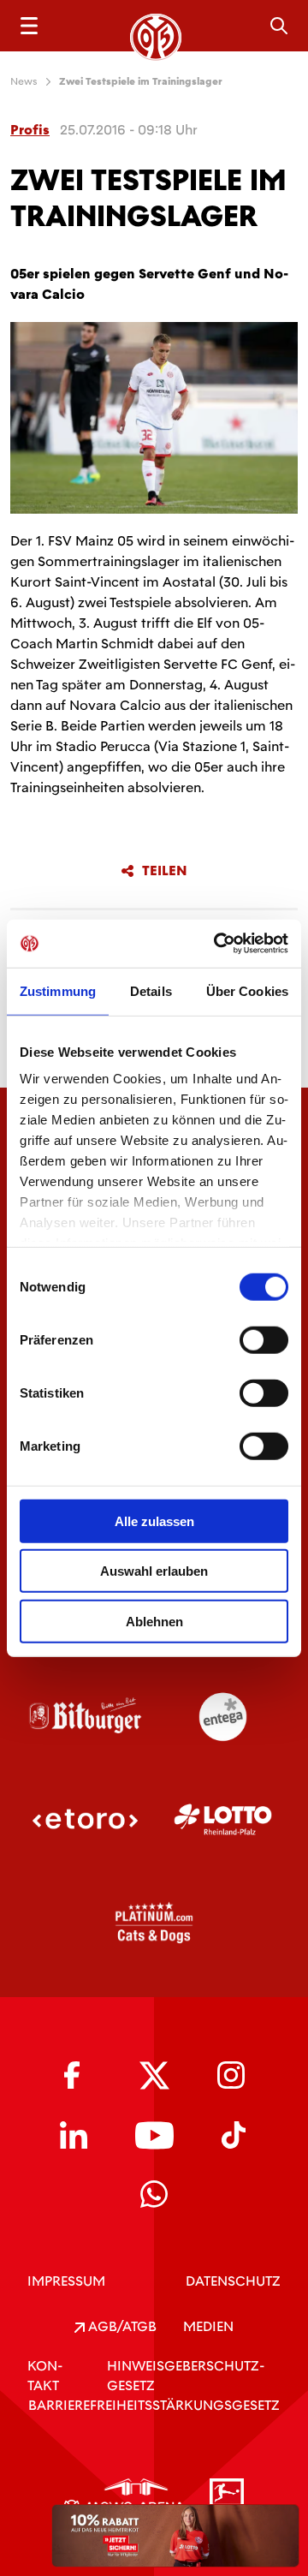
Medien (208, 2326)
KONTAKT (45, 2376)
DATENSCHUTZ (233, 2281)
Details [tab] (151, 990)
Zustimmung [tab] (58, 990)
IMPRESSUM (66, 2281)
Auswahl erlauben (154, 1571)
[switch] (264, 1339)
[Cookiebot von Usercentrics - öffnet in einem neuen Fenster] (217, 944)
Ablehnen (154, 1621)
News (24, 81)
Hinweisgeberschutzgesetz (186, 2376)
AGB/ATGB (121, 2326)
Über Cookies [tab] (247, 990)
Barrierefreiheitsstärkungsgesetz (154, 2405)
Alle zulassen (154, 1521)
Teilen (165, 871)
